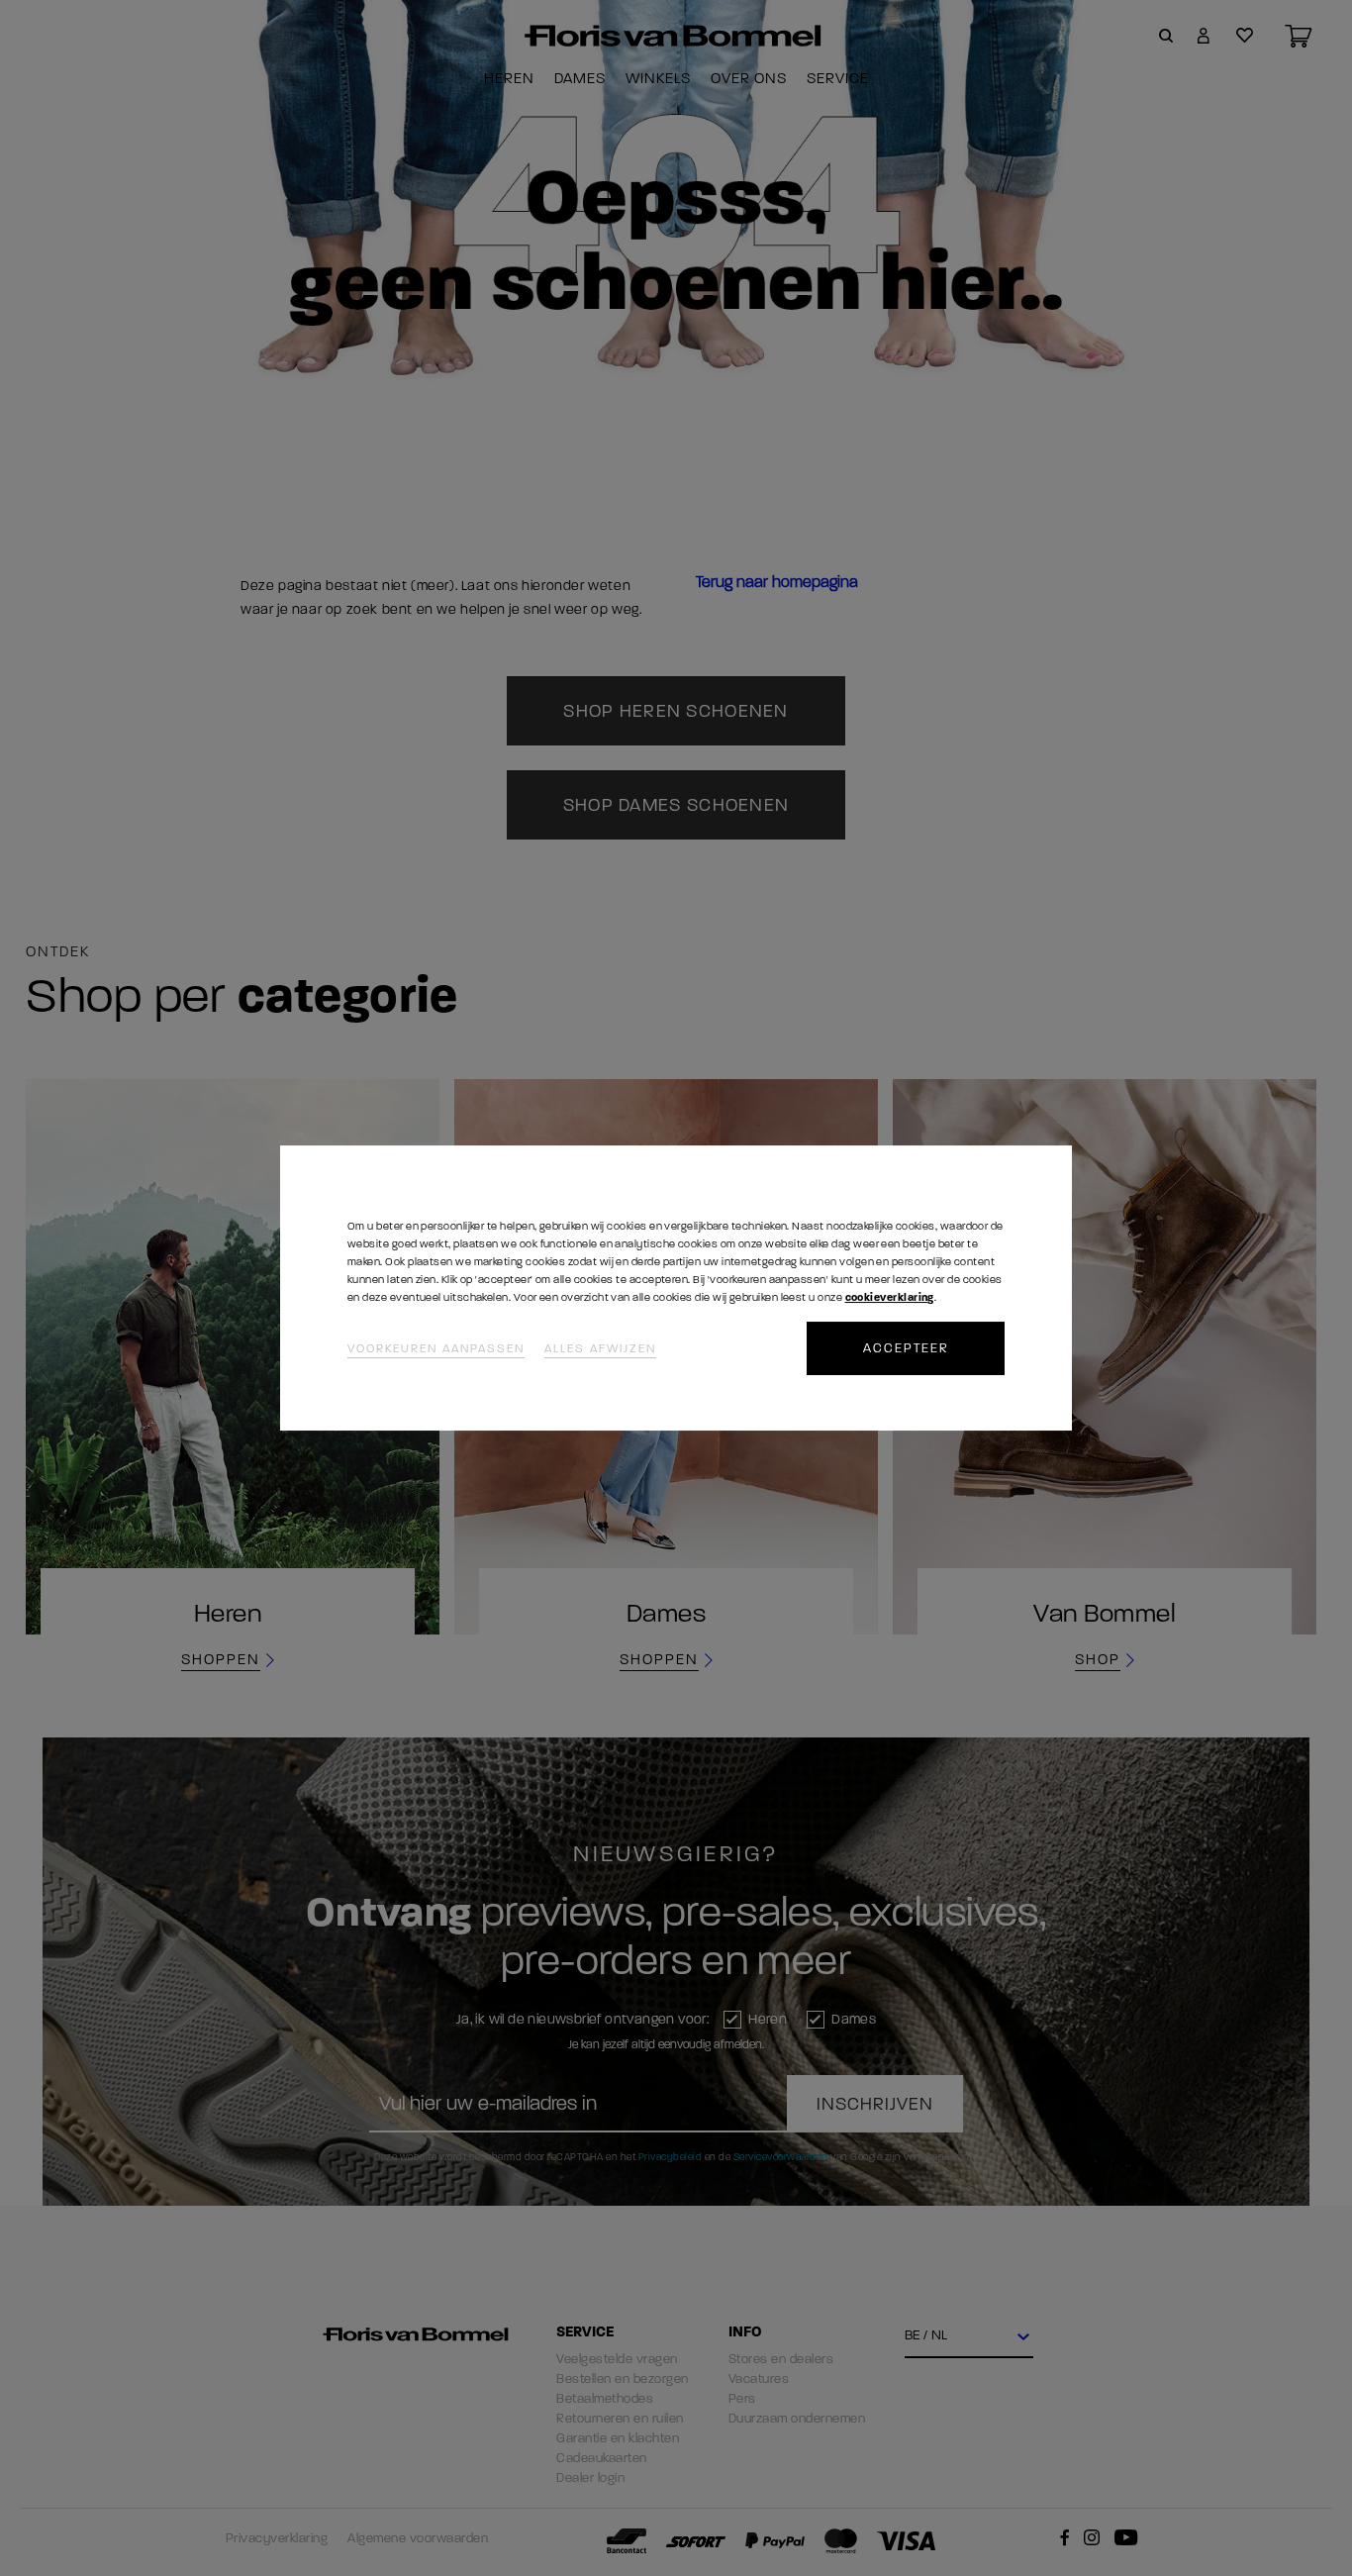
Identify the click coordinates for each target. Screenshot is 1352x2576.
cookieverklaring (890, 1297)
